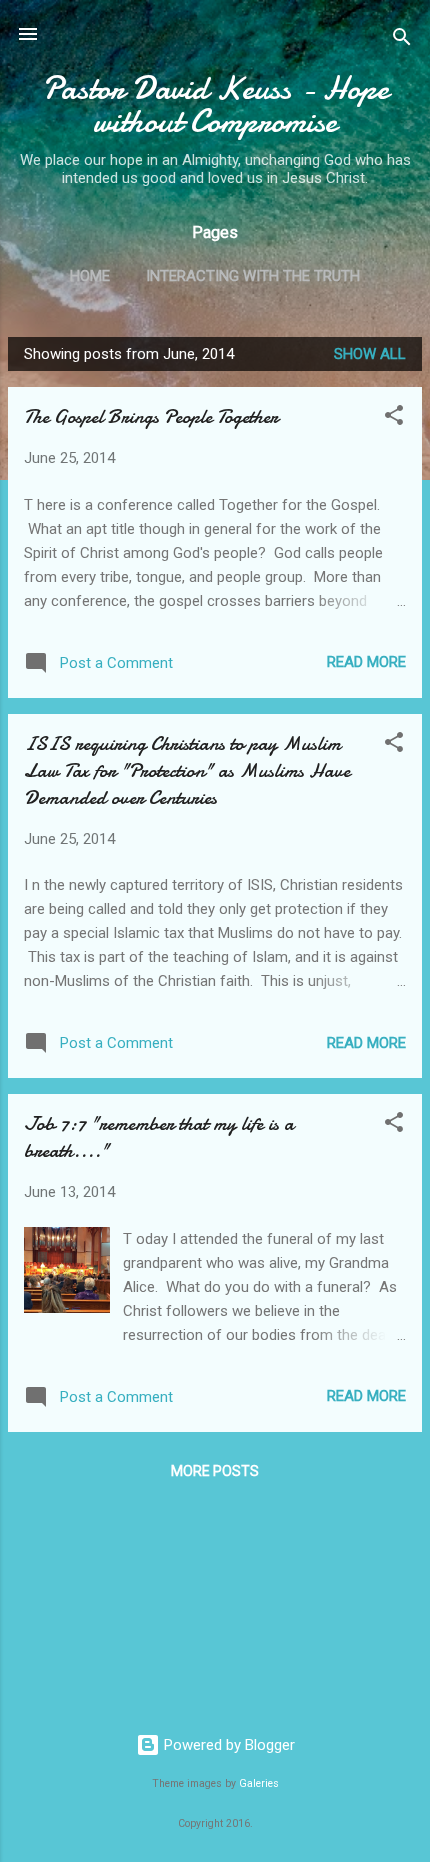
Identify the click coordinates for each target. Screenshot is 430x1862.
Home (90, 276)
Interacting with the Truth (253, 276)
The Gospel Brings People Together (151, 416)
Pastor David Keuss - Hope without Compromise (215, 105)
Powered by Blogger (227, 1745)
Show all (370, 354)
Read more (366, 662)
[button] (394, 418)
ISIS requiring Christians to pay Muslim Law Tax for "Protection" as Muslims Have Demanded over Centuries (187, 770)
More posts (215, 1471)
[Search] (402, 40)
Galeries (259, 1783)
